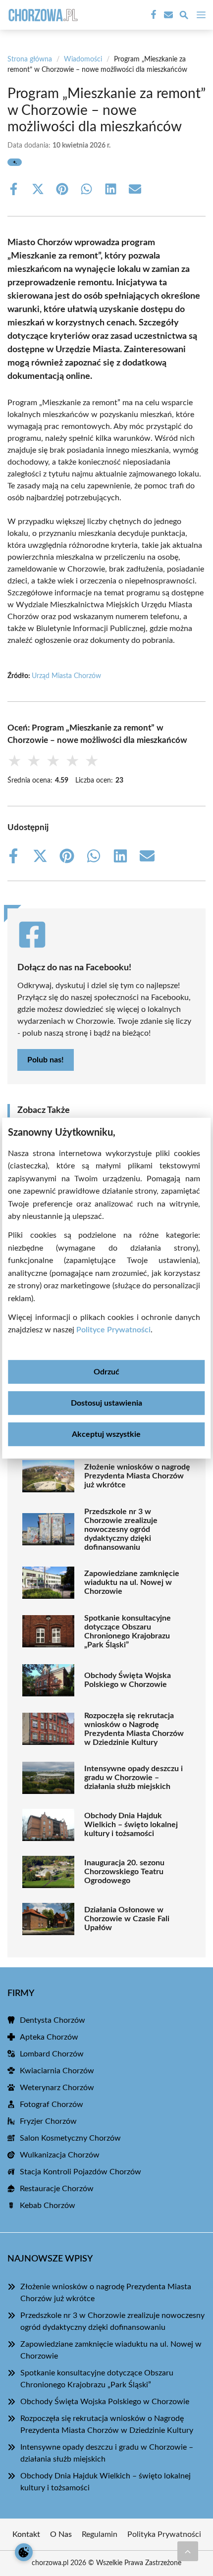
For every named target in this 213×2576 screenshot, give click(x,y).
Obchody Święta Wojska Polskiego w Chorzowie (128, 1680)
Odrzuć (106, 1372)
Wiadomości (83, 59)
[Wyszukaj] (184, 17)
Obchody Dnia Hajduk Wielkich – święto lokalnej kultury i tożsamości (131, 1825)
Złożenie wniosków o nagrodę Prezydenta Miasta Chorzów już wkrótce (137, 1476)
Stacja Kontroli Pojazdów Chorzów (80, 2172)
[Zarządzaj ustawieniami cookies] (24, 2552)
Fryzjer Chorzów (48, 2121)
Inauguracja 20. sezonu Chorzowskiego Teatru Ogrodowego (124, 1872)
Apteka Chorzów (49, 2037)
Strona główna (30, 59)
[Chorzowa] (42, 15)
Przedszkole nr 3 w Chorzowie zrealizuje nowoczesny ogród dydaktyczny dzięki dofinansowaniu (121, 1529)
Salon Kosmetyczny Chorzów (70, 2138)
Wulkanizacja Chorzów (60, 2155)
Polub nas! (46, 1060)
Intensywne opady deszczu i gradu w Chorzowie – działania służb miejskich (133, 1778)
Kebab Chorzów (48, 2206)
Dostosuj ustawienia (106, 1403)
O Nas (61, 2534)
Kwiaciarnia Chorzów (57, 2071)
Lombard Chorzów (52, 2054)
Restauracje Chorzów (57, 2189)
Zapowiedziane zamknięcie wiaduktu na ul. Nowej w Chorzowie (132, 1582)
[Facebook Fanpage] (153, 15)
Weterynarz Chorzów (57, 2088)
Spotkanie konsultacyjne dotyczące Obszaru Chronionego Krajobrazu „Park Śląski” (128, 1631)
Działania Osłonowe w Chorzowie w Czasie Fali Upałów (127, 1919)
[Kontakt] (167, 15)
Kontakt (26, 2534)
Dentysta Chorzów (53, 2020)
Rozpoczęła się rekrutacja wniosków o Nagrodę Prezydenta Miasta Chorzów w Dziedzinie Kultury (134, 1729)
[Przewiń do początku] (188, 2551)
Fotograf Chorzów (52, 2104)
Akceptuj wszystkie (106, 1434)
